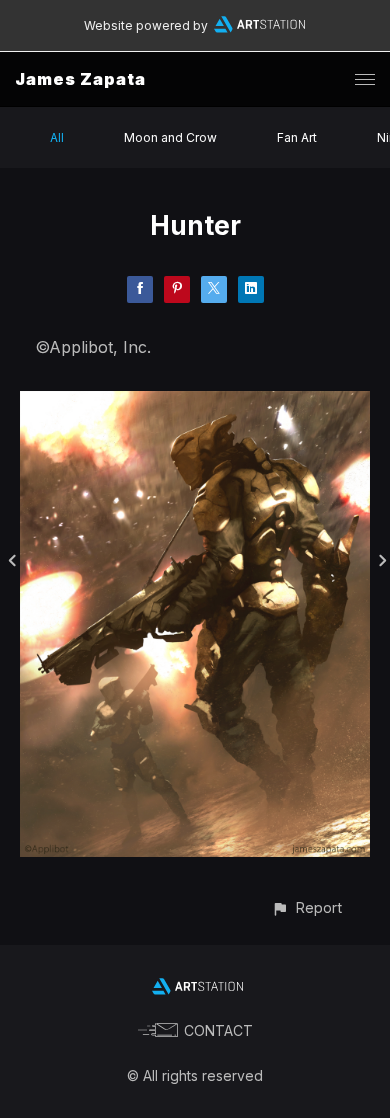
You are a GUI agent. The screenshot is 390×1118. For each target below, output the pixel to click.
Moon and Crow (170, 137)
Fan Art (297, 137)
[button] (306, 907)
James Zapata (80, 79)
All (57, 137)
